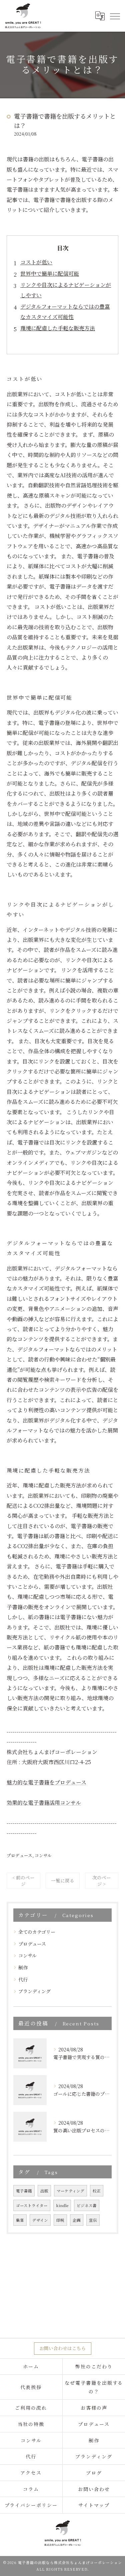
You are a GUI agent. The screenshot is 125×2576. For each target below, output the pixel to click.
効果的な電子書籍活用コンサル (44, 1803)
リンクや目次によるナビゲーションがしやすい (66, 290)
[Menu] (115, 16)
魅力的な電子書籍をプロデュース (46, 1782)
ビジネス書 (87, 2205)
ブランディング (34, 1991)
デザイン (40, 2220)
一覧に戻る (63, 1880)
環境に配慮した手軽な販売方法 (58, 328)
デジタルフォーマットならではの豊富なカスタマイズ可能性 (65, 311)
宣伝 (93, 2220)
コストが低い (36, 262)
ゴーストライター (32, 2205)
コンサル (43, 1855)
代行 (23, 1979)
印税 (60, 2220)
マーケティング (70, 2191)
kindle (62, 2205)
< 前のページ (23, 1881)
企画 (77, 2220)
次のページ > (102, 1881)
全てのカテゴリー (37, 1932)
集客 (20, 2220)
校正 (97, 2191)
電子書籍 (24, 2191)
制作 (23, 1967)
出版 (44, 2191)
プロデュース (19, 1855)
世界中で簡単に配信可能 (50, 273)
